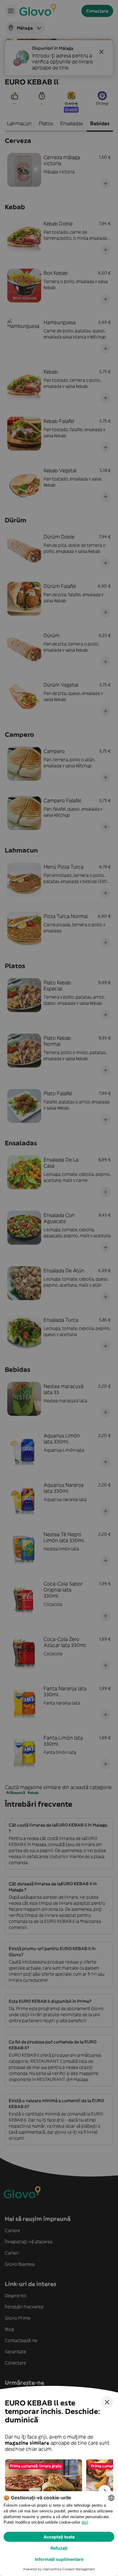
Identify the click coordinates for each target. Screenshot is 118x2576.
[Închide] (107, 2402)
